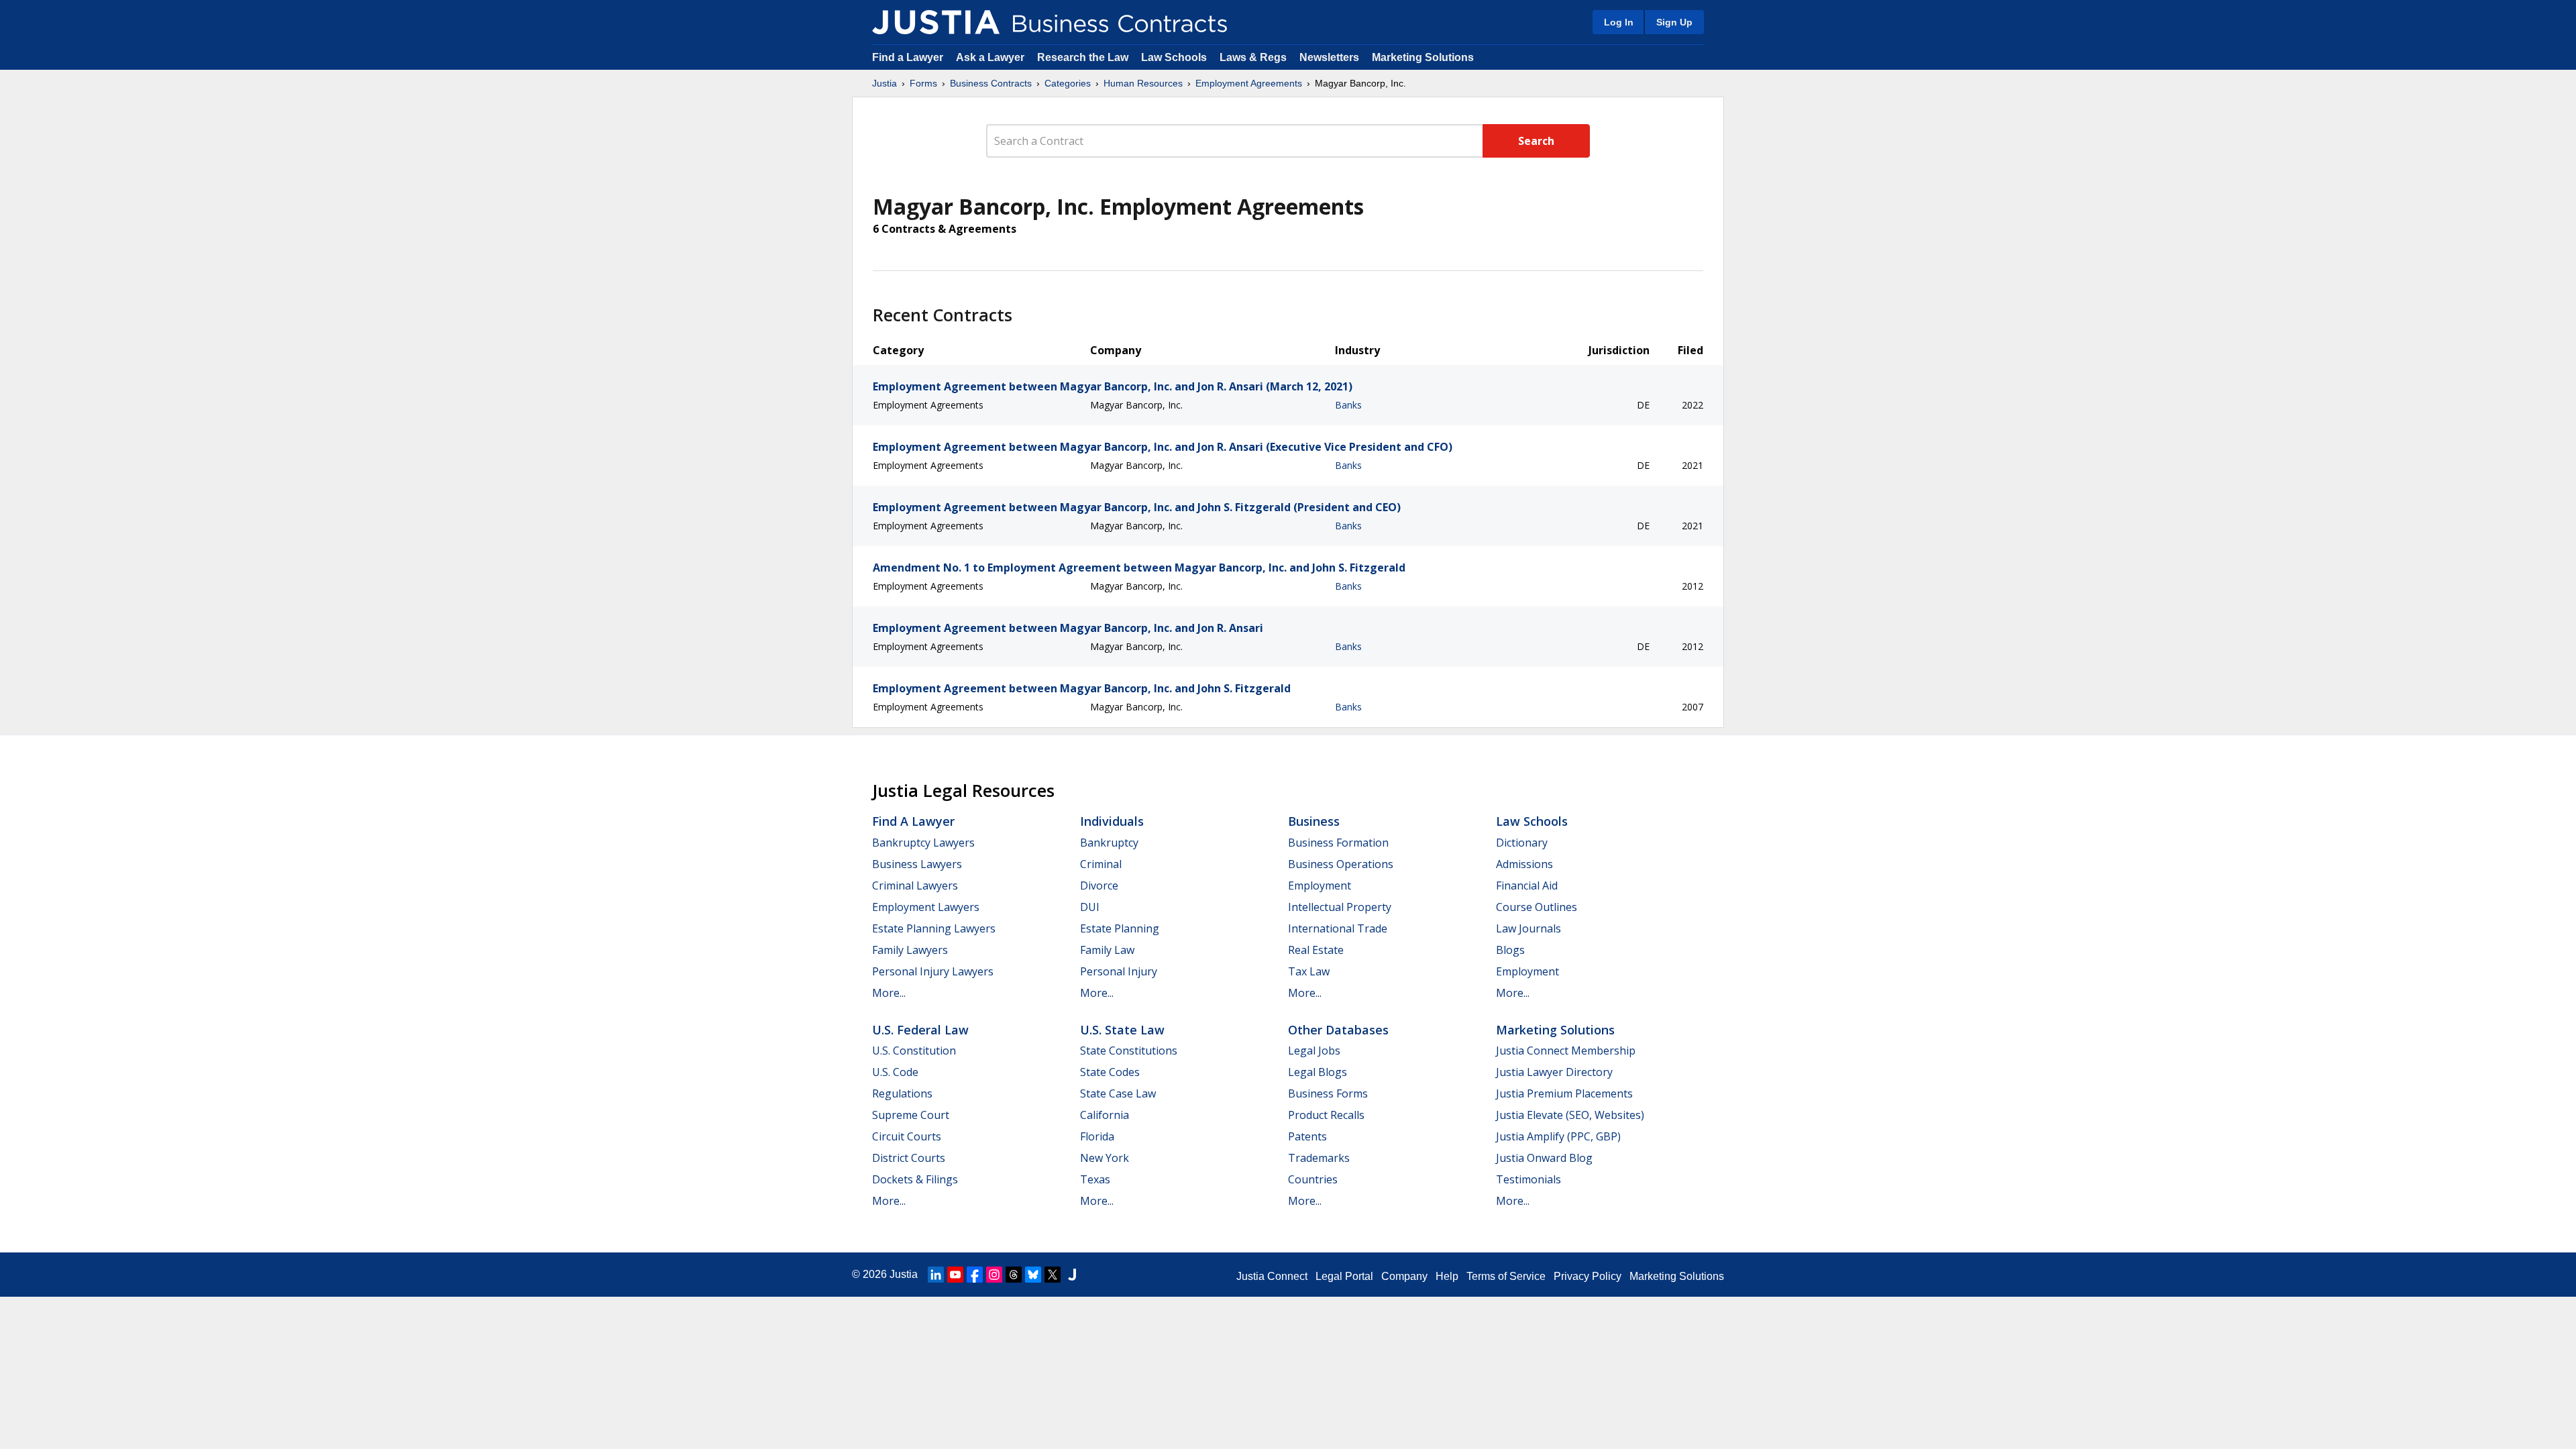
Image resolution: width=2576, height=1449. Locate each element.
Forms (923, 83)
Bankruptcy (1109, 843)
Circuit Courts (907, 1136)
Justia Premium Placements (1564, 1093)
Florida (1097, 1136)
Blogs (1510, 950)
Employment (1320, 885)
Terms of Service (1506, 1276)
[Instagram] (994, 1275)
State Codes (1110, 1072)
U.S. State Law (1122, 1030)
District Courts (909, 1158)
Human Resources (1143, 83)
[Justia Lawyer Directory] (1072, 1275)
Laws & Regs (1253, 57)
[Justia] (936, 22)
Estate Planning (1120, 928)
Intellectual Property (1340, 907)
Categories (1068, 83)
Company (1404, 1276)
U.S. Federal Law (920, 1030)
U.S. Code (895, 1072)
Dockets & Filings (915, 1179)
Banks (1348, 405)
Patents (1307, 1136)
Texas (1095, 1179)
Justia (884, 83)
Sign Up (1674, 22)
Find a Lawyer (908, 57)
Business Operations (1341, 864)
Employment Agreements (1249, 83)
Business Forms (1328, 1093)
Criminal (1101, 864)
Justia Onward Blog (1544, 1158)
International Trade (1338, 928)
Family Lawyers (910, 950)
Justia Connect (1272, 1276)
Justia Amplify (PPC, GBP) (1558, 1136)
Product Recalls (1326, 1115)
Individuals (1112, 821)
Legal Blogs (1318, 1072)
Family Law (1107, 950)
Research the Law (1083, 57)
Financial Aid (1527, 885)
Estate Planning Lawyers (934, 928)
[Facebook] (975, 1275)
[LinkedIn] (936, 1275)
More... (889, 993)
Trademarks (1319, 1158)
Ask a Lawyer (991, 57)
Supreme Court (911, 1115)
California (1105, 1115)
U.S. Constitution (914, 1051)
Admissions (1524, 864)
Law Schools (1174, 57)
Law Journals (1528, 928)
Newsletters (1329, 57)
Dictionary (1522, 843)
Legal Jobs (1314, 1051)
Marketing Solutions (1423, 57)
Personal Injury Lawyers (933, 971)
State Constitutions (1129, 1051)
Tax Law (1309, 971)
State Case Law (1118, 1093)
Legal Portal (1344, 1276)
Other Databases (1338, 1030)
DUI (1090, 907)
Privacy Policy (1588, 1276)
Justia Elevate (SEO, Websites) (1570, 1115)
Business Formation (1338, 843)
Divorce (1099, 885)
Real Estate (1316, 950)
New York (1105, 1158)
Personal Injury (1119, 971)
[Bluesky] (1033, 1275)
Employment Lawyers (926, 907)
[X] (1053, 1275)
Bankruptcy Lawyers (923, 843)
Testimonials (1528, 1179)
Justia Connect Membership (1566, 1051)
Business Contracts (991, 83)
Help (1447, 1276)
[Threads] (1014, 1275)
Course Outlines (1537, 907)
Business (1314, 821)
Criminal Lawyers (915, 885)
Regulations (902, 1093)
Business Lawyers (917, 864)
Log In (1619, 22)
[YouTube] (955, 1275)
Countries (1313, 1179)
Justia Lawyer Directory (1554, 1072)
